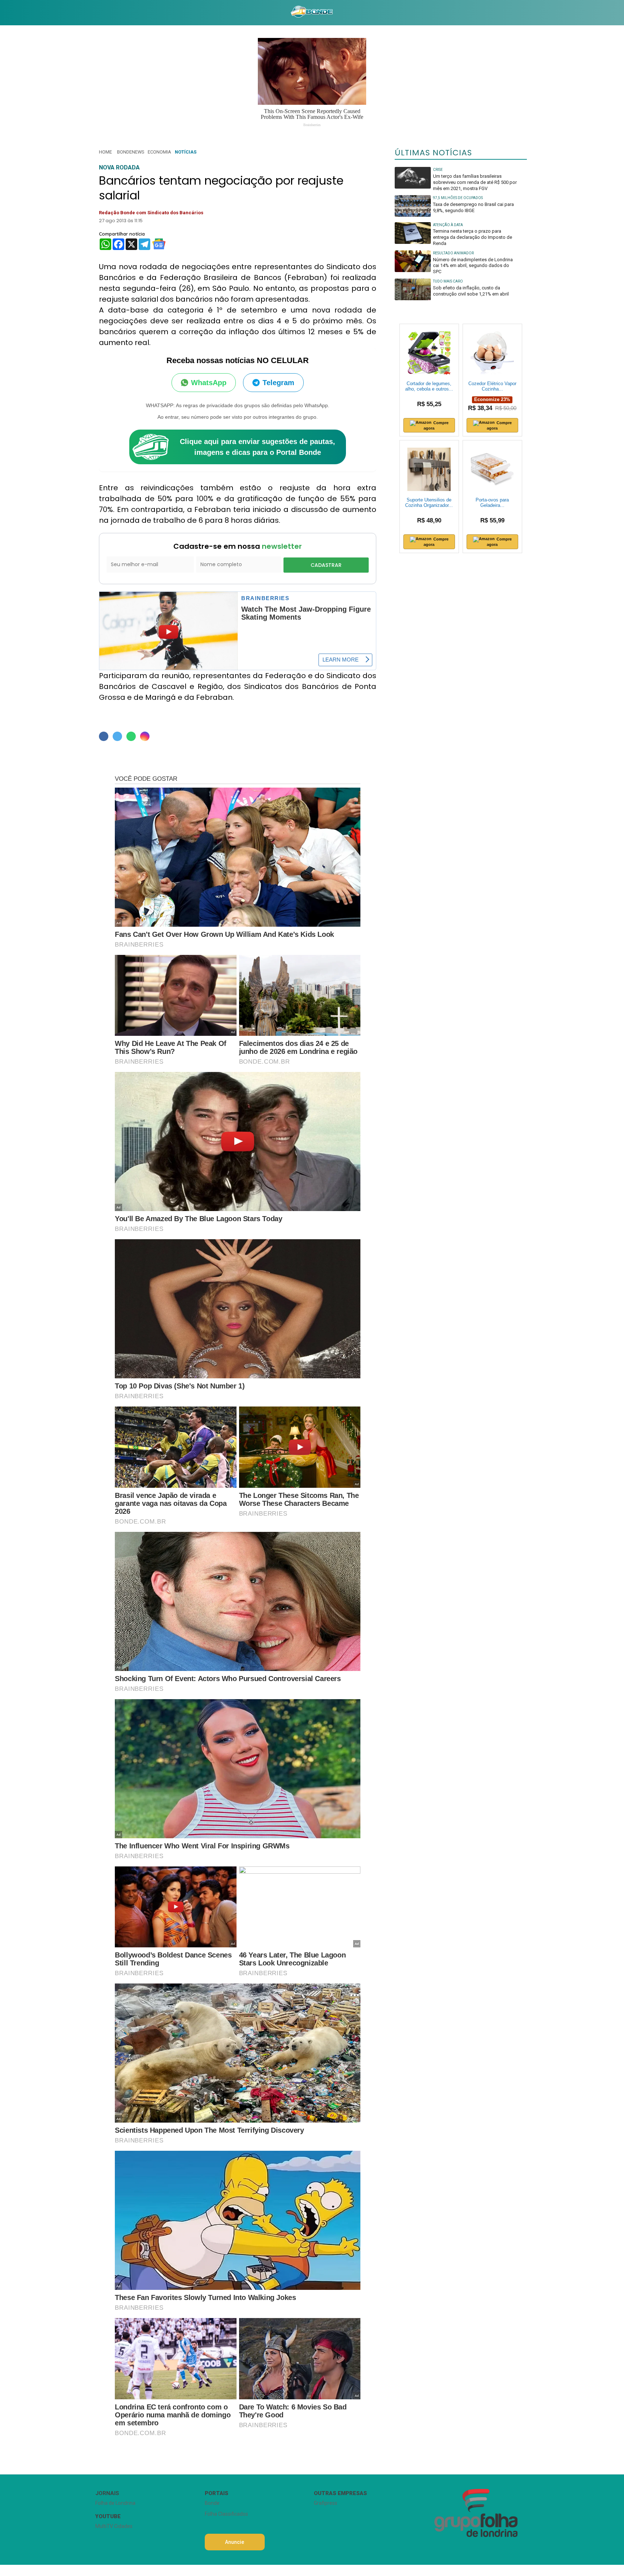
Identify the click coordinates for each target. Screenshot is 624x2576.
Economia (159, 152)
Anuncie (235, 2542)
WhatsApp (209, 383)
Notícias (186, 152)
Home (105, 152)
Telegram (278, 383)
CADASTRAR (326, 565)
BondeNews (131, 152)
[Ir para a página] (312, 13)
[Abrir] (90, 12)
